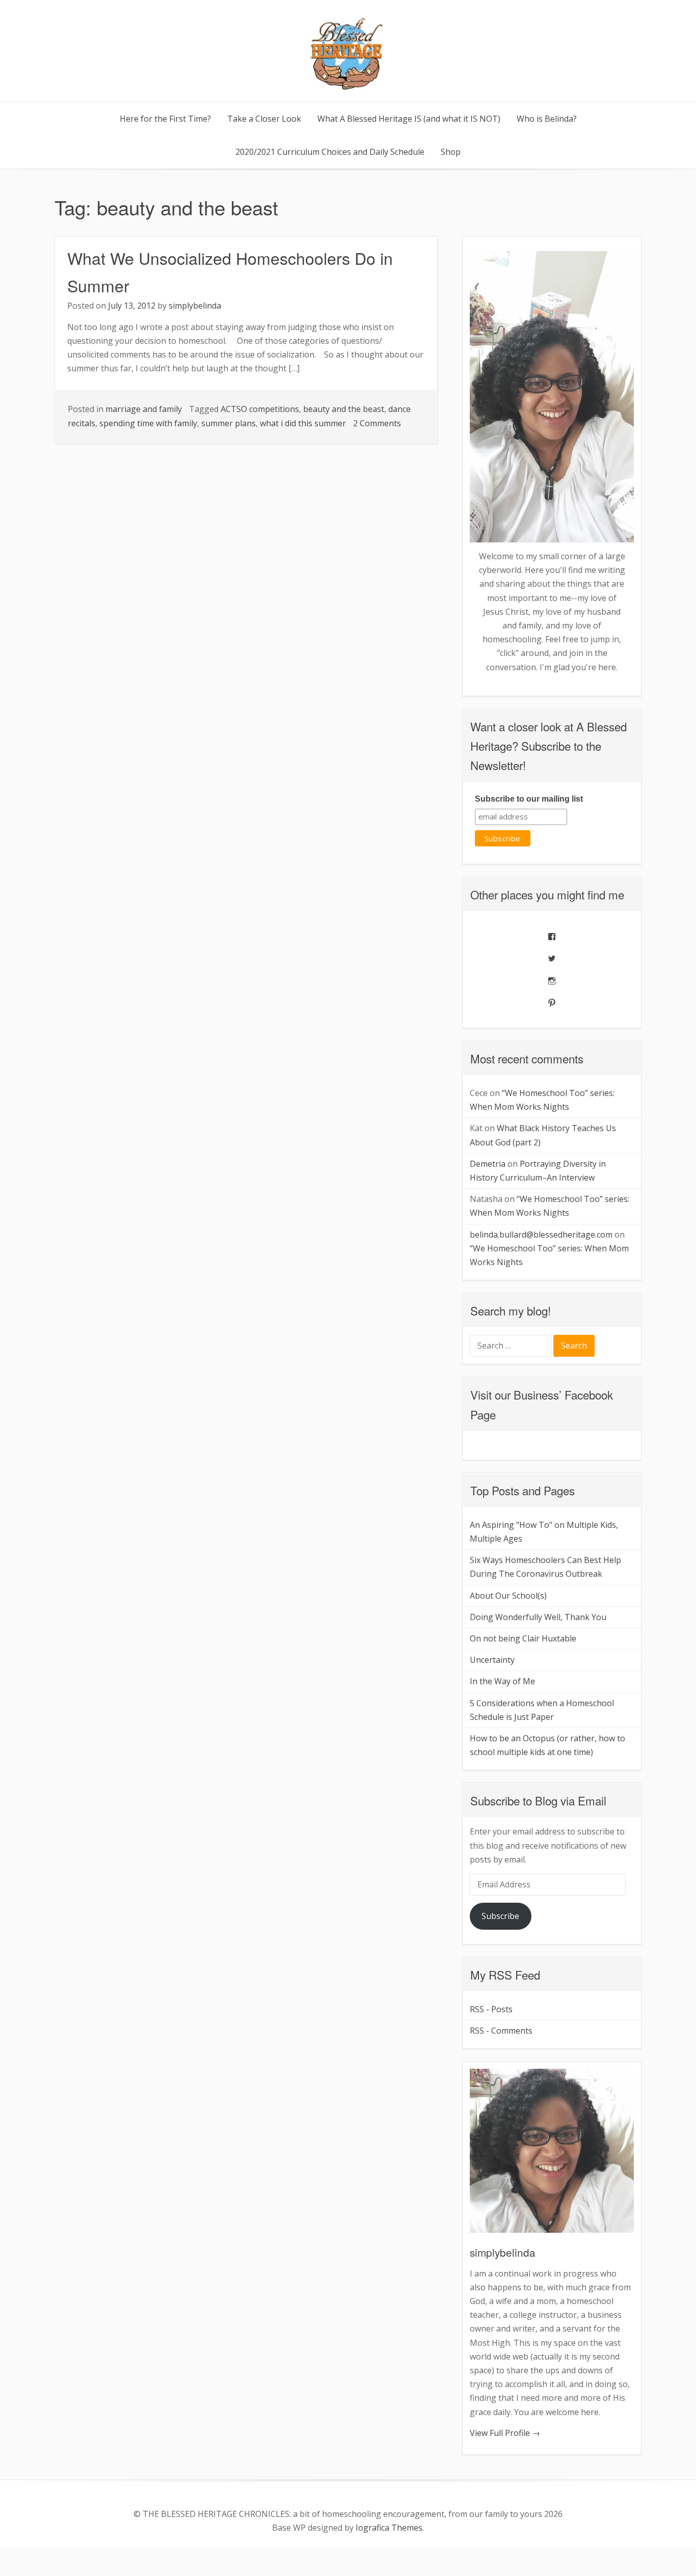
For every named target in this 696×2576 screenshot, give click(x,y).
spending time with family (148, 423)
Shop (451, 152)
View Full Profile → (505, 2433)
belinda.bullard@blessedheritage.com (541, 1235)
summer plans (229, 423)
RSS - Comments (501, 2031)
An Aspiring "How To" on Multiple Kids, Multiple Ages (544, 1532)
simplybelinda (195, 306)
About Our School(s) (508, 1596)
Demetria (488, 1164)
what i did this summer (303, 423)
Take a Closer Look (264, 119)
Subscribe (500, 1916)
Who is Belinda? (547, 119)
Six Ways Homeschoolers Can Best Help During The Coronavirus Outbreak (545, 1567)
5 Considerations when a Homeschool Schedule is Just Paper (542, 1710)
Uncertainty (492, 1660)
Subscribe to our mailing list (529, 799)
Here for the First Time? (165, 119)
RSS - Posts (491, 2009)
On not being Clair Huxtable (523, 1638)
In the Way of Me (502, 1681)
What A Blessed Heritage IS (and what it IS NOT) (409, 119)
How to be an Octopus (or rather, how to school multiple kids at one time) (547, 1745)
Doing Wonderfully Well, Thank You (538, 1617)
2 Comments (377, 423)
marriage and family (144, 409)
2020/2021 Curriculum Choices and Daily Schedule (330, 152)
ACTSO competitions (260, 409)
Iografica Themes (389, 2528)
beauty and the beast (344, 409)
